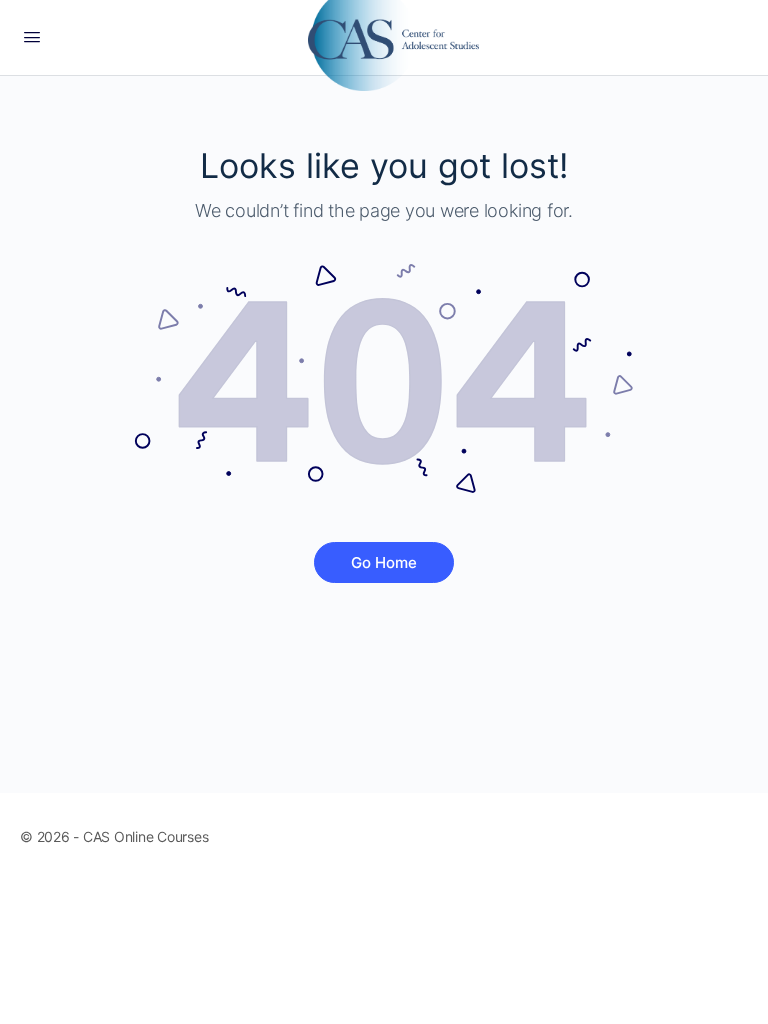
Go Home (384, 562)
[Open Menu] (32, 36)
